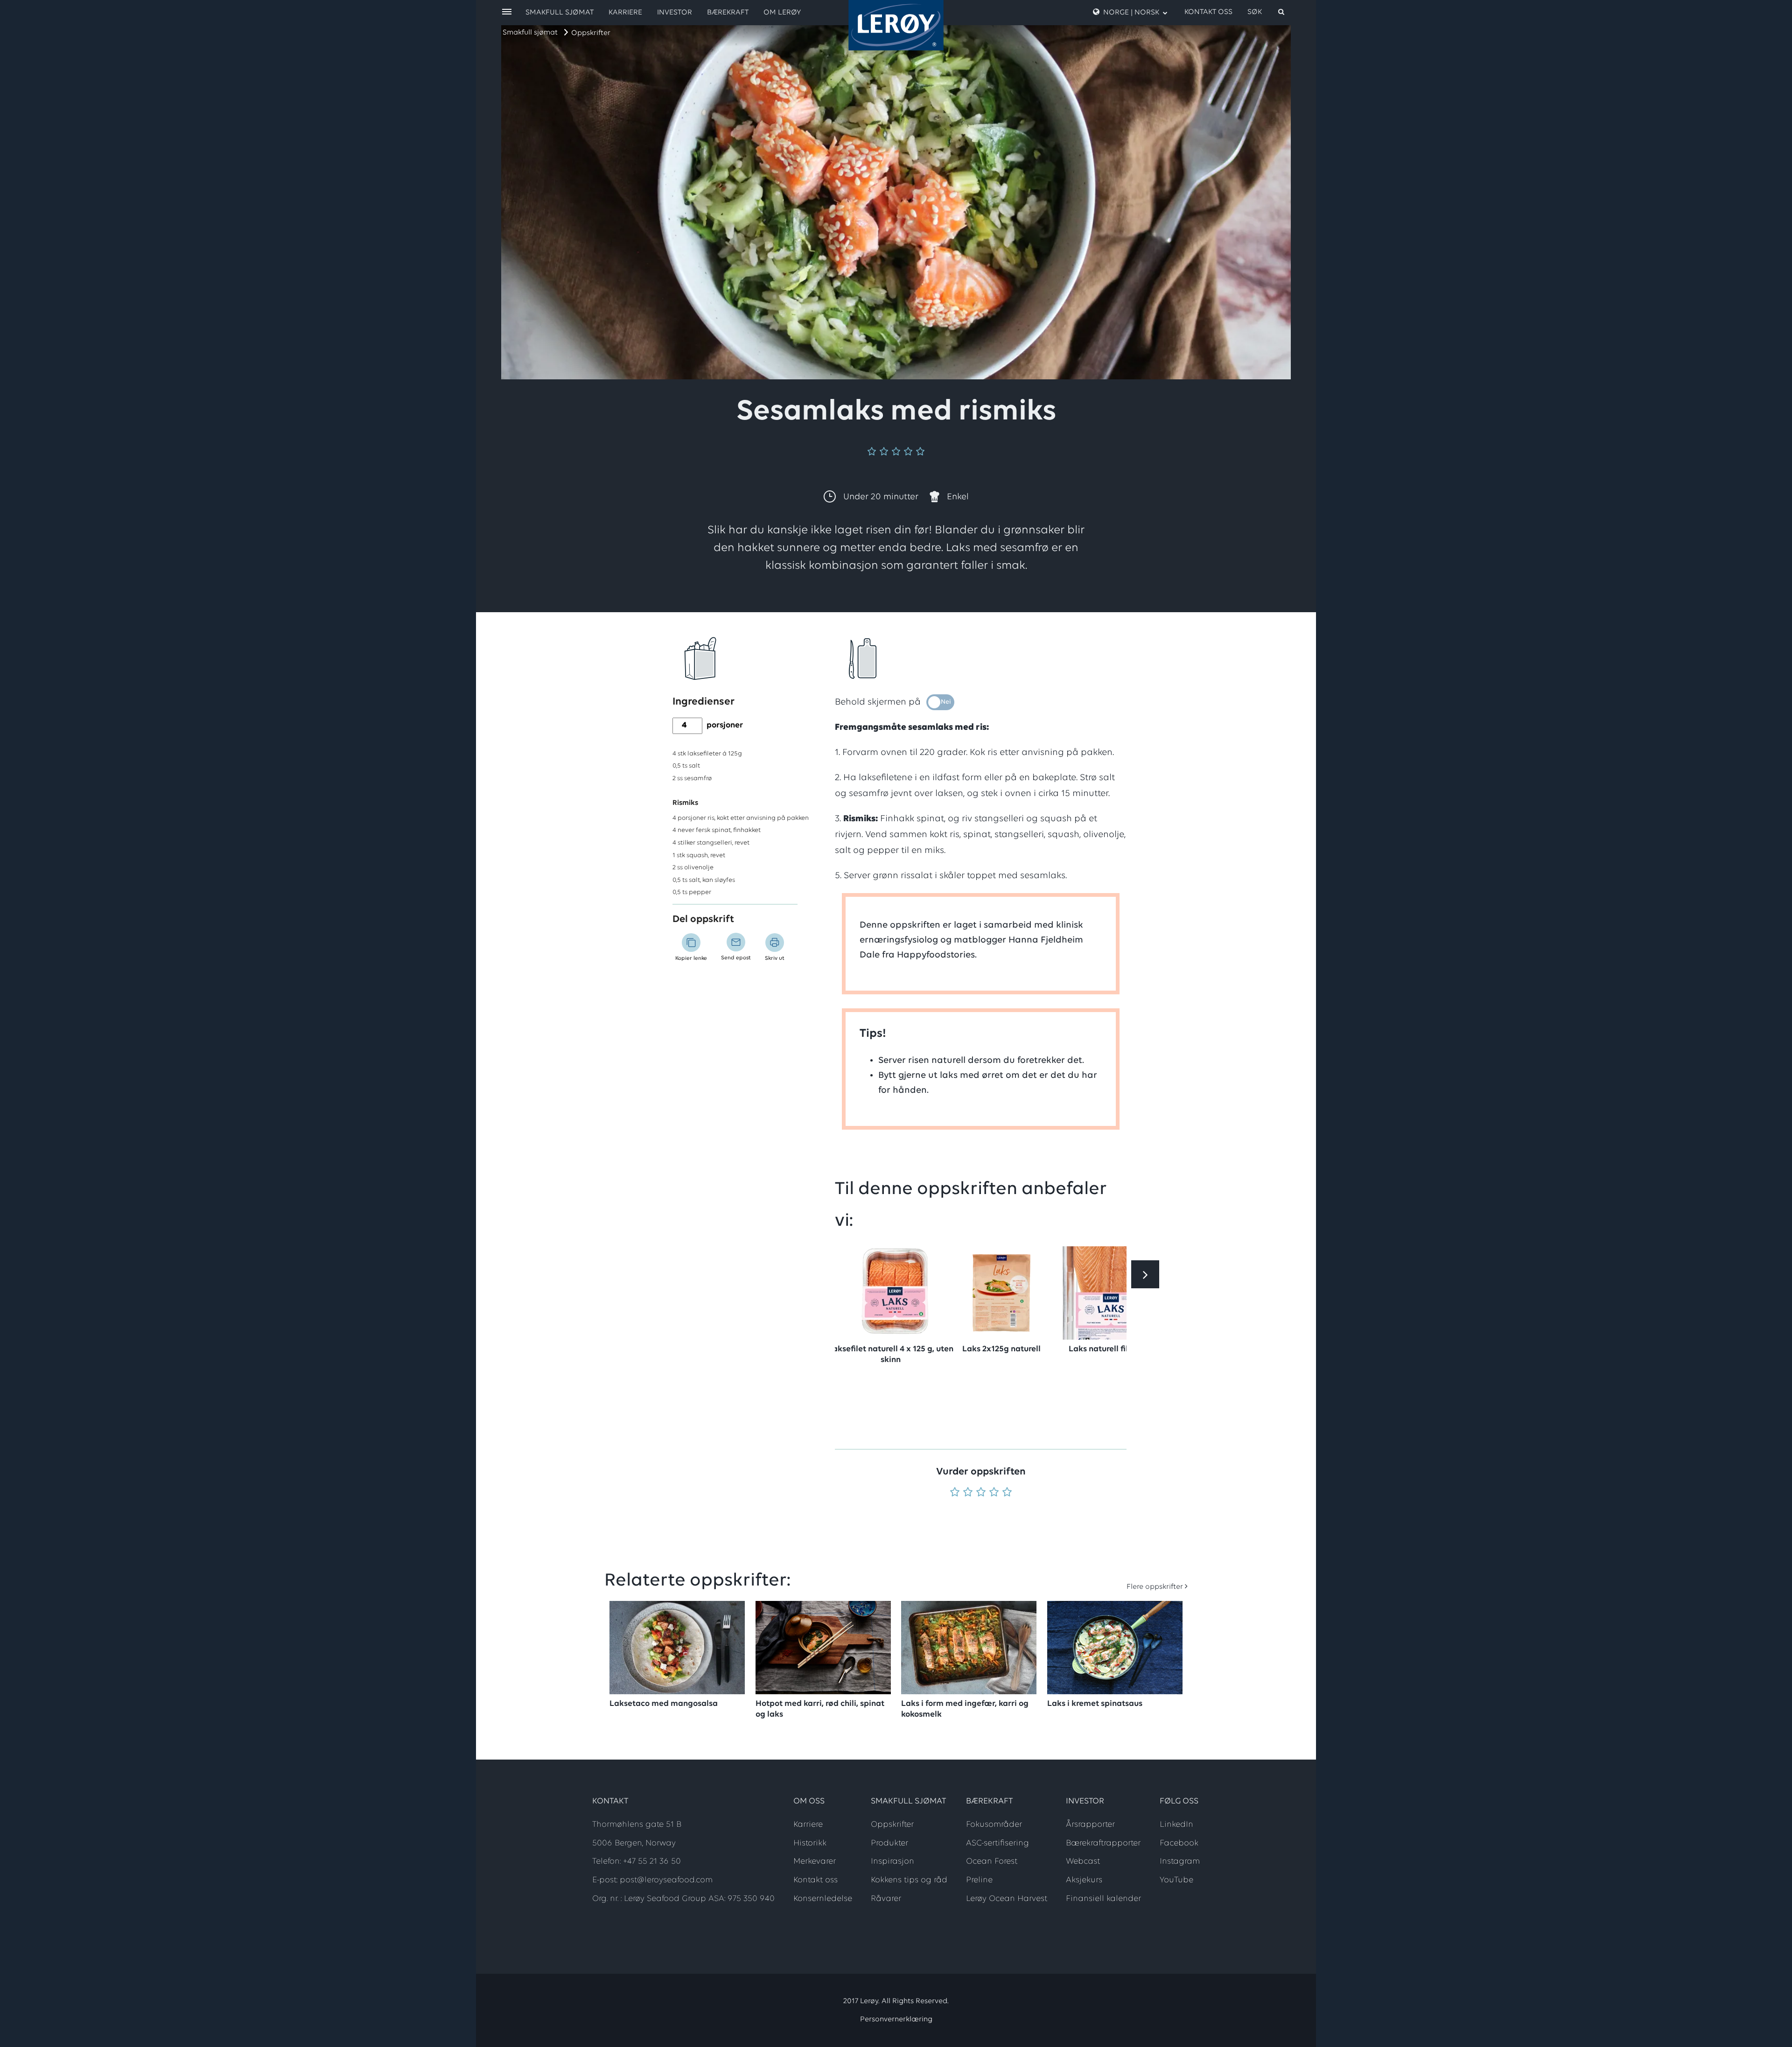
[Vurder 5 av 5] (1007, 1493)
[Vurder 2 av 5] (968, 1493)
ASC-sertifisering (997, 1844)
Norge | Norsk (1131, 13)
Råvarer (886, 1899)
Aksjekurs (1084, 1880)
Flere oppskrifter (1155, 1587)
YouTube (1176, 1880)
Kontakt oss (1208, 12)
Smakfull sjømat (530, 33)
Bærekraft (728, 13)
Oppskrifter (591, 33)
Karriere (625, 13)
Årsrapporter (1090, 1825)
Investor (675, 13)
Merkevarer (815, 1862)
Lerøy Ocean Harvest (1007, 1899)
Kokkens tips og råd (909, 1880)
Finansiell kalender (1103, 1899)
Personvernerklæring (896, 2019)
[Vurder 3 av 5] (981, 1493)
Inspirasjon (892, 1862)
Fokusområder (994, 1825)
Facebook (1179, 1844)
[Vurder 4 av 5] (994, 1493)
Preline (979, 1880)
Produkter (889, 1844)
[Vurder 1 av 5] (955, 1493)
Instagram (1180, 1862)
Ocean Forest (992, 1862)
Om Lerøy (782, 13)
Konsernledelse (823, 1899)
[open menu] (507, 12)
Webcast (1083, 1862)
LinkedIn (1176, 1825)
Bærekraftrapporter (1103, 1844)
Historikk (810, 1844)
